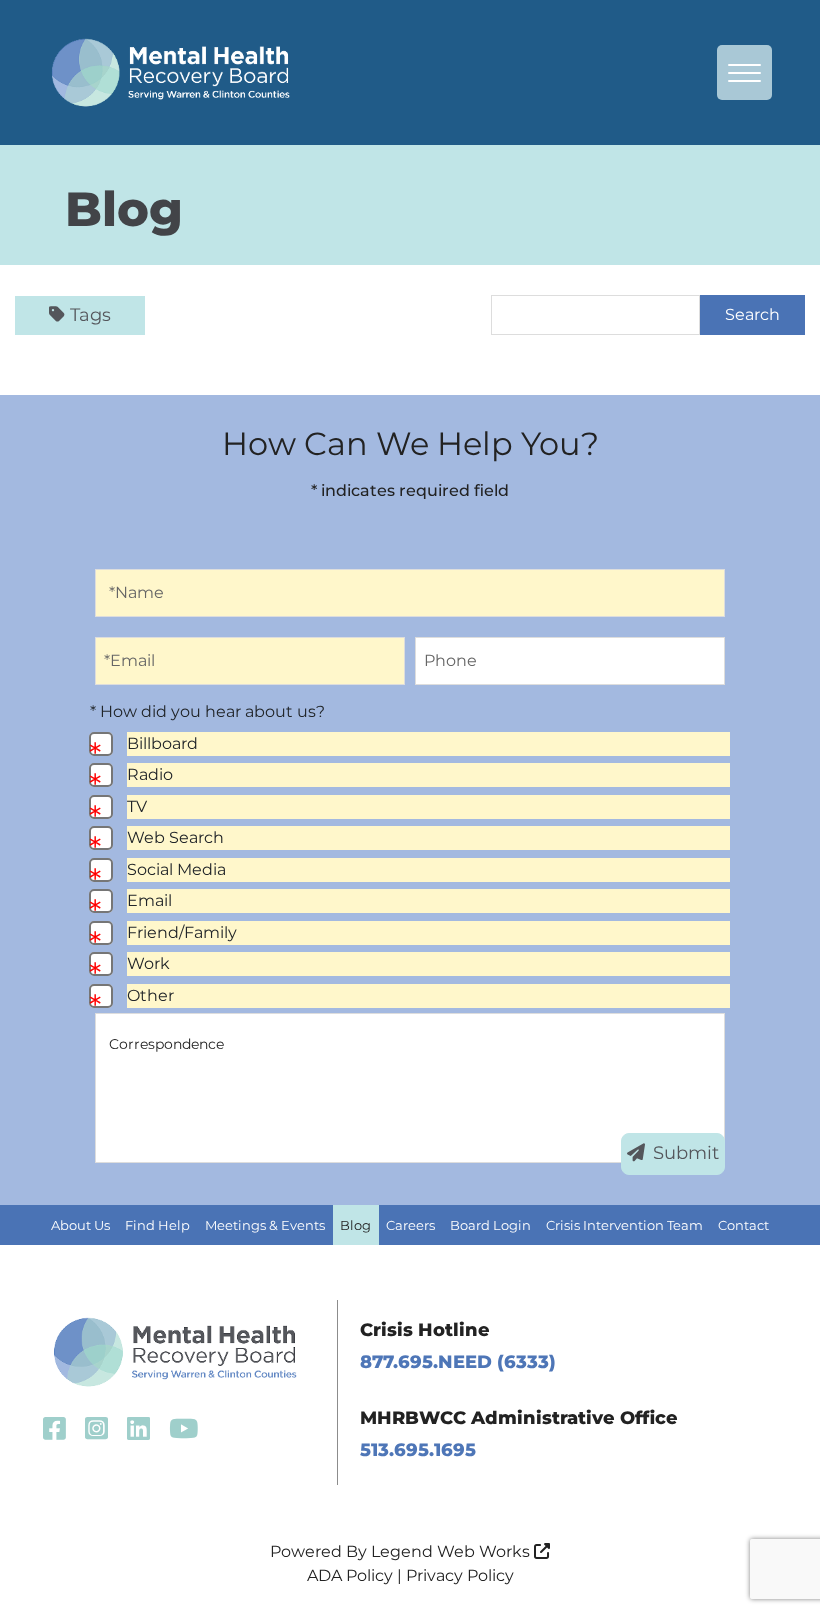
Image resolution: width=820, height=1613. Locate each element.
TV (137, 806)
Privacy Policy (460, 1575)
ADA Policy (350, 1575)
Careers (410, 1225)
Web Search (175, 837)
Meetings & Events (265, 1225)
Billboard (162, 743)
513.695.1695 (418, 1450)
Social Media (176, 869)
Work (148, 963)
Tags (90, 315)
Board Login (490, 1225)
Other (150, 995)
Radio (150, 774)
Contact (743, 1225)
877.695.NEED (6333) (458, 1362)
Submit (686, 1153)
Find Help (157, 1225)
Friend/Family (182, 932)
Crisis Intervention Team (624, 1225)
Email (149, 900)
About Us (80, 1225)
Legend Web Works (452, 1551)
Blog (355, 1225)
